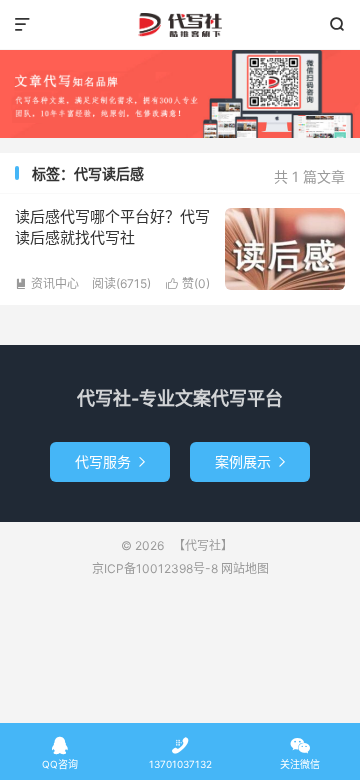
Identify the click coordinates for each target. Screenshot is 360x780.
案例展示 (250, 461)
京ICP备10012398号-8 (155, 568)
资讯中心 (47, 283)
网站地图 (245, 568)
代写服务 (110, 461)
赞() (188, 283)
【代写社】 (180, 25)
